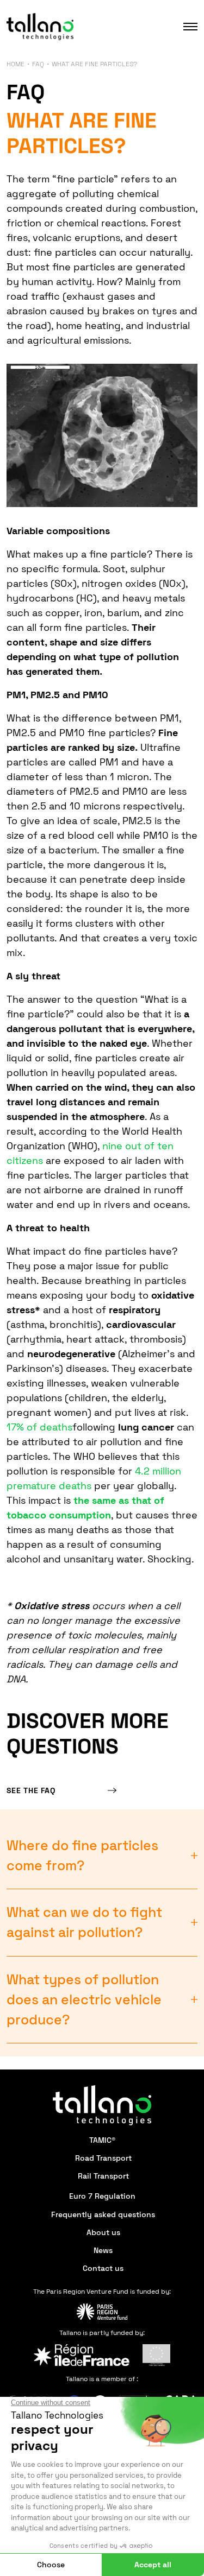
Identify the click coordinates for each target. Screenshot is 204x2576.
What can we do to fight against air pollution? (84, 1922)
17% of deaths (39, 1427)
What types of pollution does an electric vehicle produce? (84, 2000)
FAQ (38, 64)
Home (16, 64)
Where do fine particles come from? (82, 1856)
